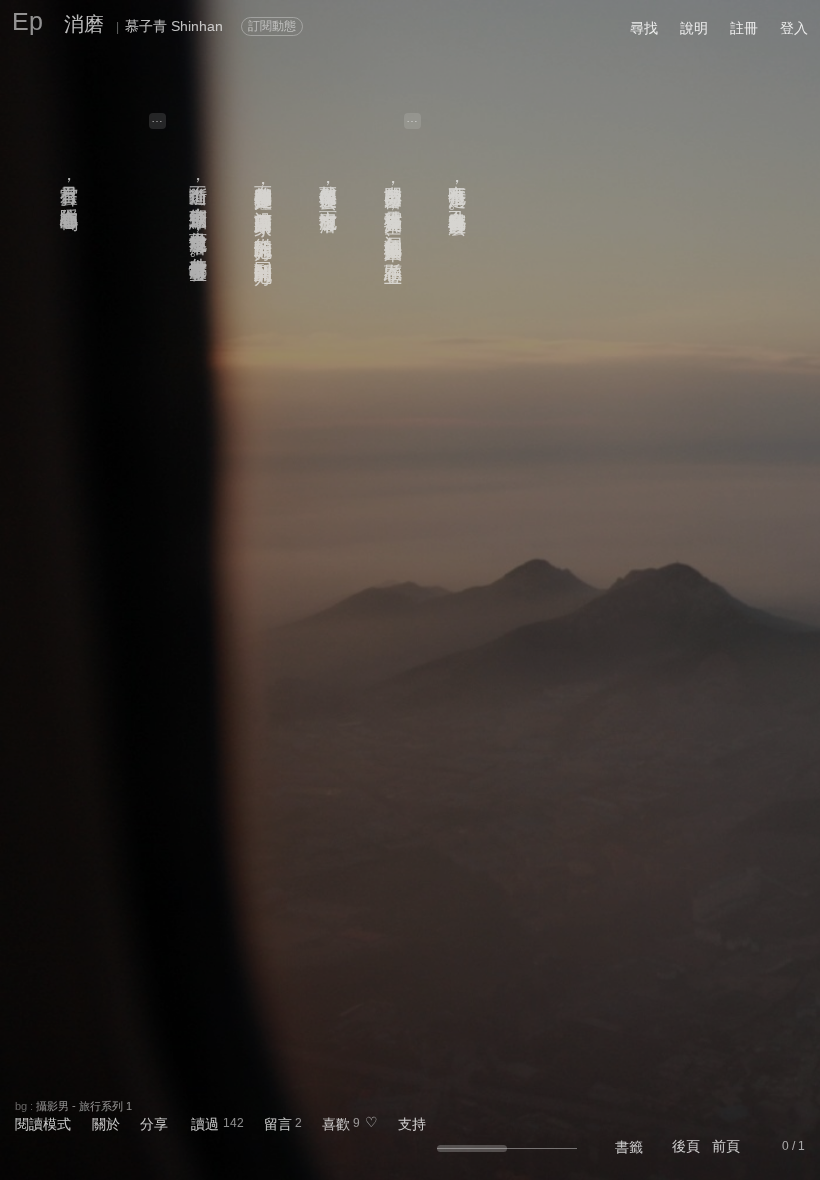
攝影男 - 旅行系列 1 (84, 1106)
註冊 (744, 28)
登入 (794, 28)
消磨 (84, 24)
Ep (27, 21)
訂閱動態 (272, 26)
